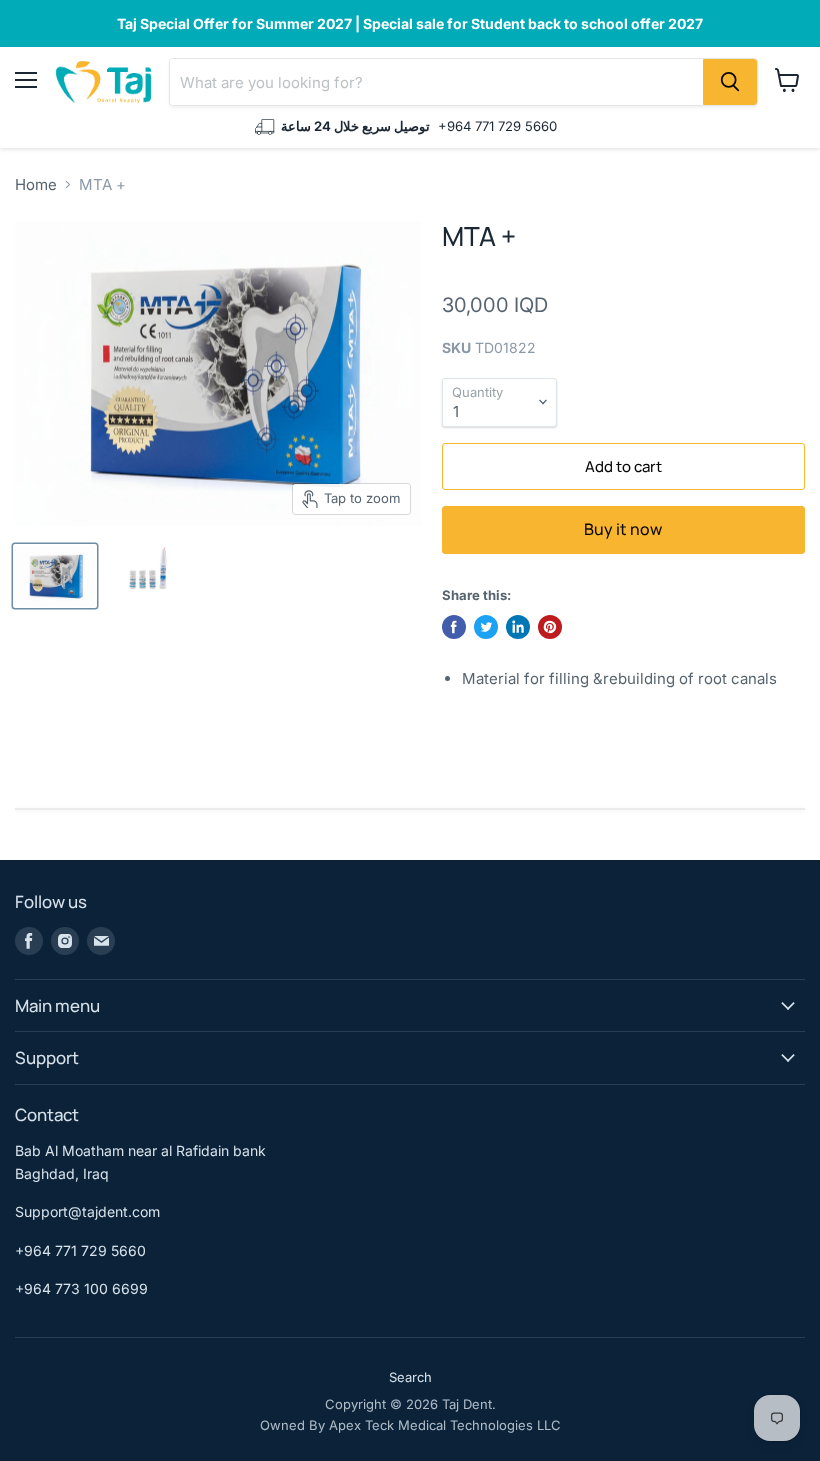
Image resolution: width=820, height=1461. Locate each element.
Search (410, 1377)
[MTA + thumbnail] (55, 576)
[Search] (730, 82)
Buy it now (623, 529)
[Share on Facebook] (454, 627)
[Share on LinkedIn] (518, 627)
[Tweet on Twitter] (486, 627)
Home (36, 184)
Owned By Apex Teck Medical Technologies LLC (410, 1425)
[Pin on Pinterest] (550, 627)
